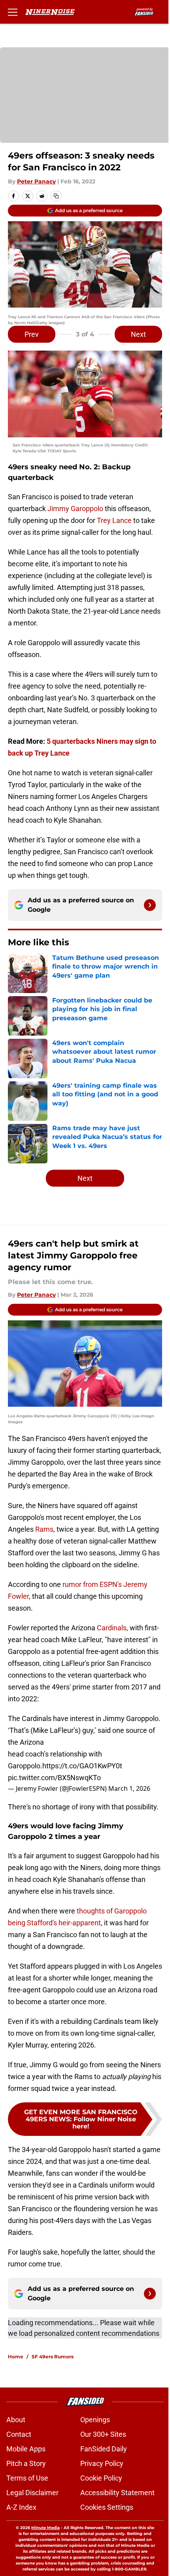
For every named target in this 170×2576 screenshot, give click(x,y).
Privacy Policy (102, 2463)
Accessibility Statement (117, 2493)
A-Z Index (21, 2507)
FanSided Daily (104, 2449)
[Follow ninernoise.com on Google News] (150, 905)
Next (138, 334)
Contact (19, 2434)
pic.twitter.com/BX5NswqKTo (54, 1778)
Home (16, 2357)
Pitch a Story (26, 2463)
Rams (44, 1529)
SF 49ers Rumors (53, 2357)
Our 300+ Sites (103, 2434)
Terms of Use (27, 2478)
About (16, 2420)
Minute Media (45, 2528)
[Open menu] (13, 12)
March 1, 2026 (129, 1788)
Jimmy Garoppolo (75, 509)
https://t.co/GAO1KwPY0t (82, 1766)
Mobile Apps (26, 2449)
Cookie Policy (101, 2478)
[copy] (56, 196)
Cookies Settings (107, 2507)
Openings (95, 2420)
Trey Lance (114, 520)
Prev (32, 334)
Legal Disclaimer (32, 2493)
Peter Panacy (36, 181)
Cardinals (112, 1628)
